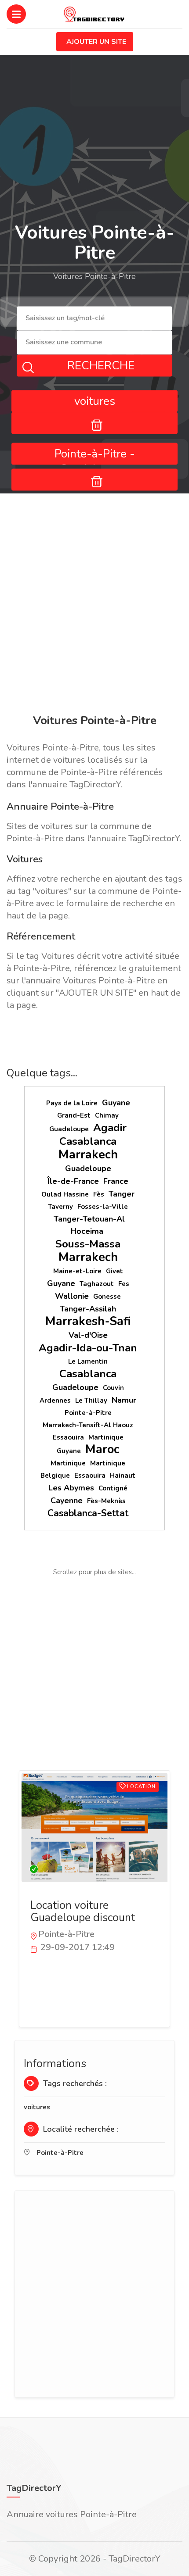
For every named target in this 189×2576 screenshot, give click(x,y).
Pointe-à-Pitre (88, 1413)
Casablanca (88, 1141)
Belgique (55, 1476)
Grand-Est (74, 1115)
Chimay (107, 1115)
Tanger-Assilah (88, 1309)
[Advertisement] (94, 605)
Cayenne (67, 1501)
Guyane (116, 1103)
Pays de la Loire (72, 1103)
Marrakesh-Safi (88, 1321)
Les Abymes (71, 1488)
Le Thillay (91, 1401)
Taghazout (97, 1284)
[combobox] (94, 319)
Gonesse (107, 1297)
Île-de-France (73, 1181)
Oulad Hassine (65, 1194)
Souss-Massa (88, 1244)
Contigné (113, 1488)
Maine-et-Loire (77, 1271)
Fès (99, 1194)
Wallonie (72, 1296)
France (116, 1181)
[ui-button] (94, 423)
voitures (37, 2107)
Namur (124, 1400)
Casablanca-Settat (88, 1513)
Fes (124, 1284)
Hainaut (123, 1476)
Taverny (60, 1207)
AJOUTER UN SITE (96, 42)
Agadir (110, 1128)
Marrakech (88, 1155)
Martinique (106, 1437)
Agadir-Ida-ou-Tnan (88, 1348)
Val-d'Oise (88, 1335)
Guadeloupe (69, 1129)
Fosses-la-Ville (103, 1207)
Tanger (122, 1194)
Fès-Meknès (106, 1501)
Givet (114, 1271)
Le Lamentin (88, 1361)
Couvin (113, 1388)
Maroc (102, 1449)
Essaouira (68, 1437)
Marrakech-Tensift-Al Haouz (88, 1425)
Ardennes (55, 1401)
